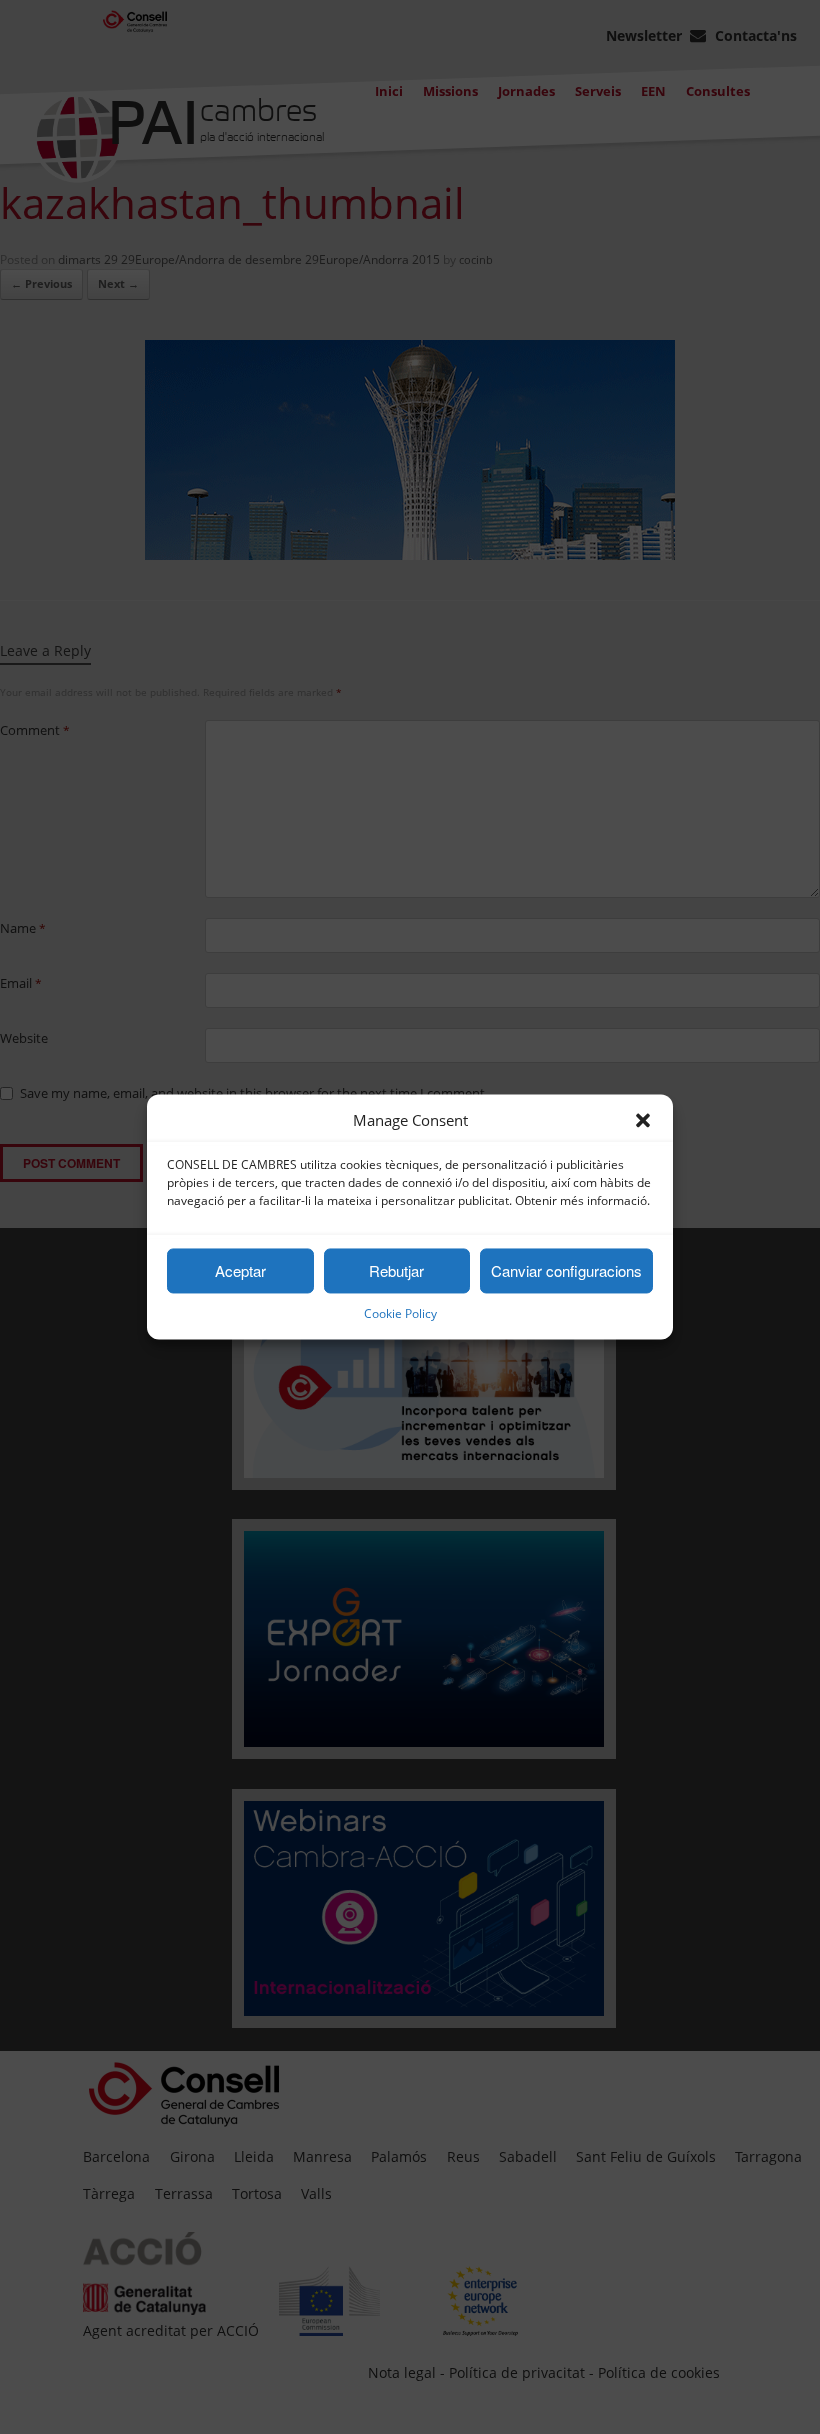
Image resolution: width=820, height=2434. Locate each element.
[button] (643, 1121)
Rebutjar (396, 1270)
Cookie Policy (400, 1314)
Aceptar (240, 1270)
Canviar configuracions (566, 1270)
